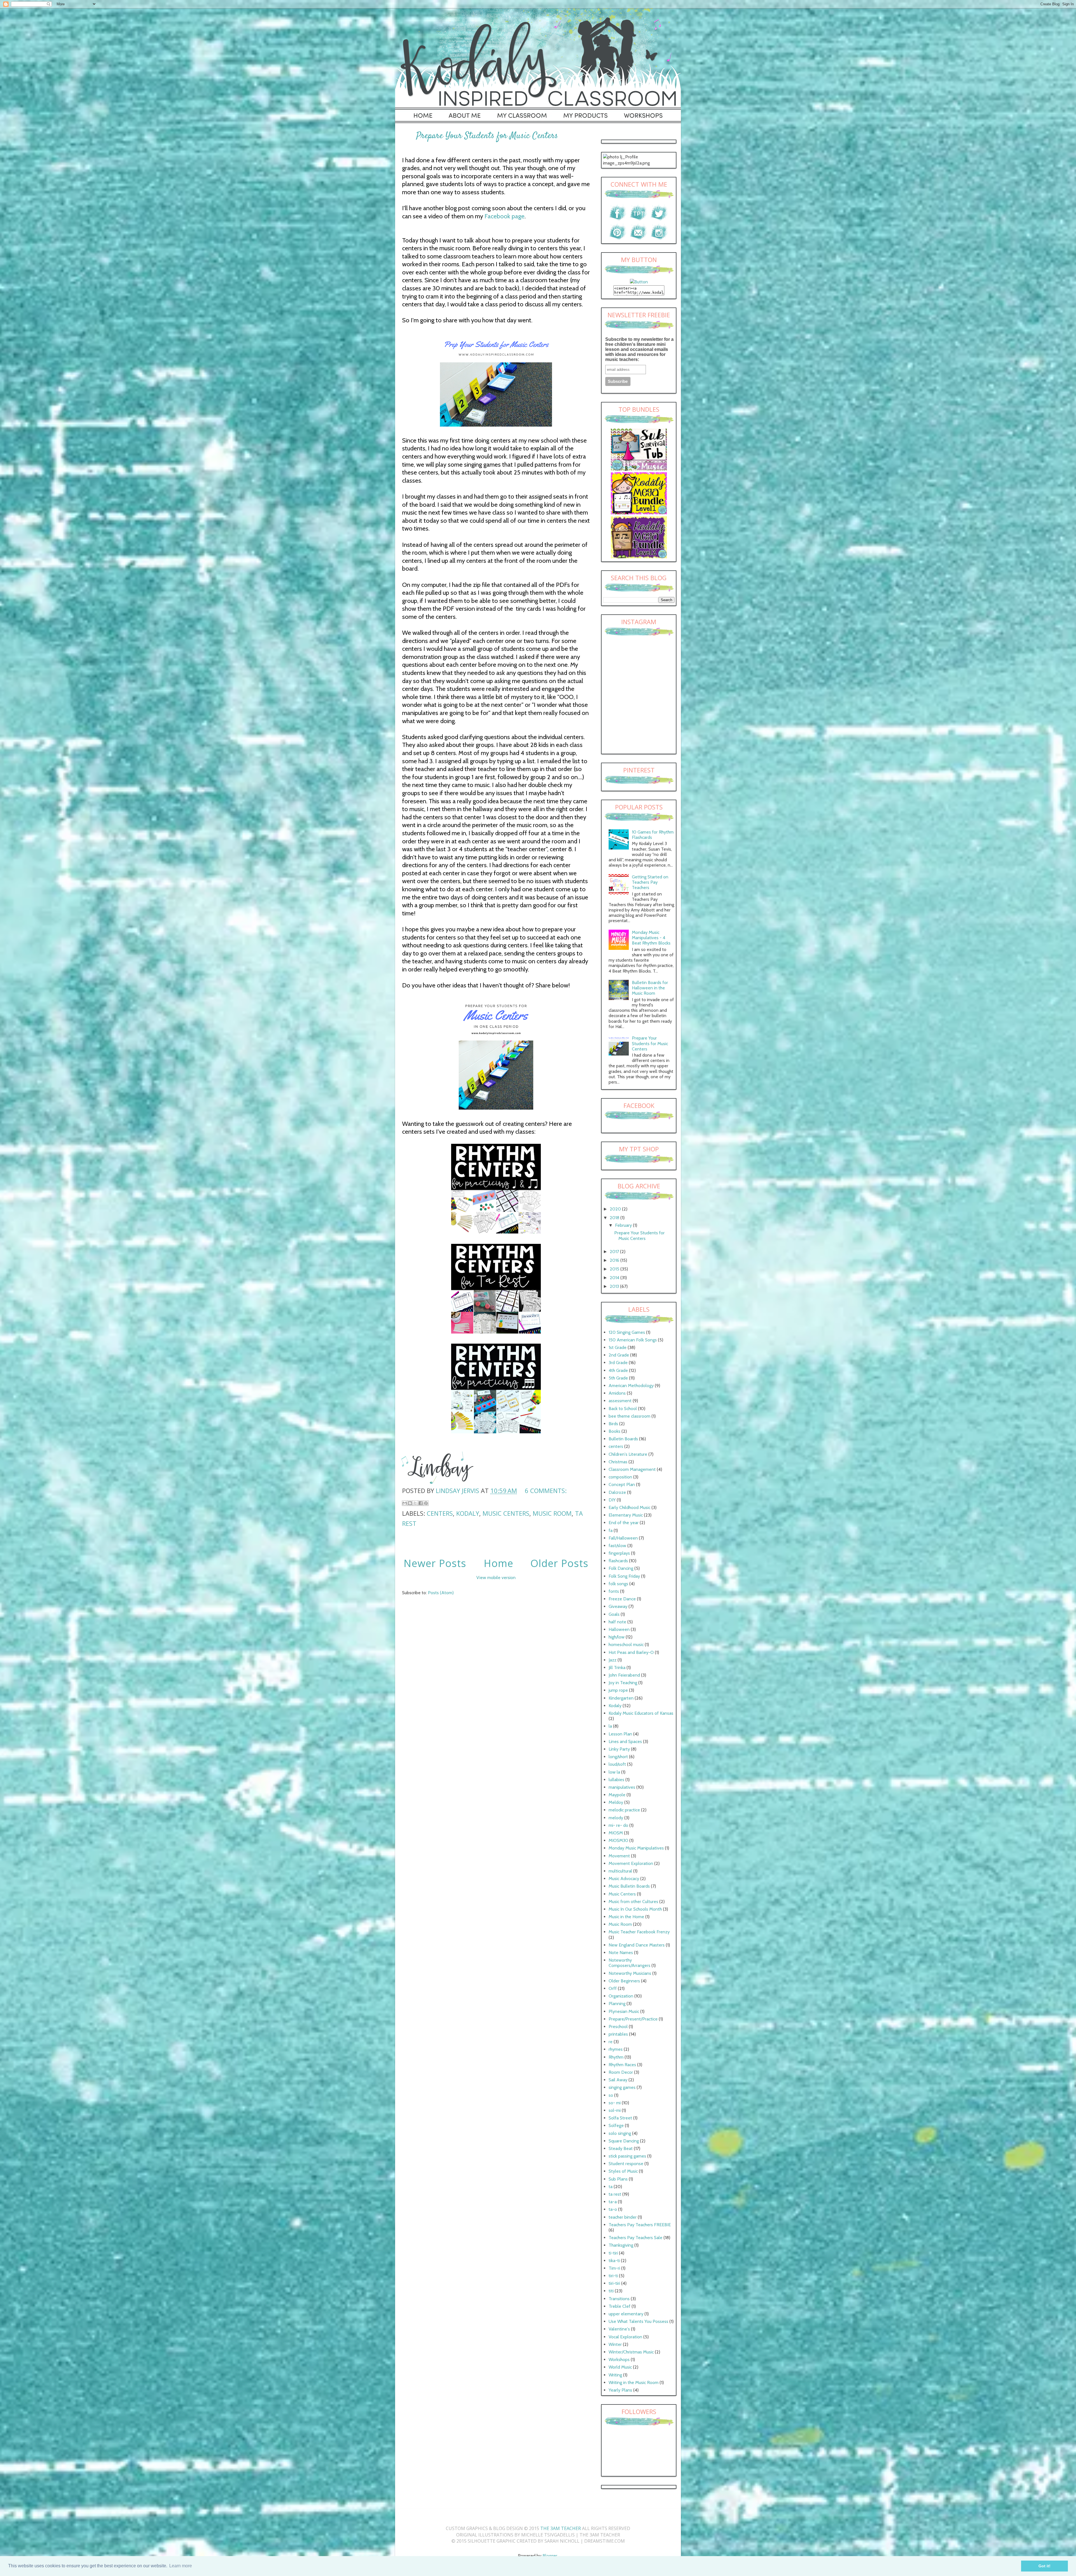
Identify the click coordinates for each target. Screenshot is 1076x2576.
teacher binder (623, 2217)
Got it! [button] (1044, 2566)
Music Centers (506, 1513)
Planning (617, 2004)
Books (614, 1431)
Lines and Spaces (625, 1741)
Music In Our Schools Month (635, 1909)
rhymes (616, 2049)
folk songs (618, 1584)
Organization (621, 1996)
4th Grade (618, 1370)
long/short (618, 1757)
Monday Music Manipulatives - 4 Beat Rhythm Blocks (651, 938)
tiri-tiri (614, 2283)
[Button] (639, 282)
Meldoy (616, 1802)
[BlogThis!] (410, 1503)
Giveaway (618, 1606)
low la (614, 1772)
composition (620, 1477)
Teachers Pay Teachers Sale (636, 2238)
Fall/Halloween (623, 1538)
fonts (614, 1591)
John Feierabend (624, 1675)
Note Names (621, 1953)
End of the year (624, 1523)
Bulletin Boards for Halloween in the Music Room (650, 988)
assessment (620, 1401)
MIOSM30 (618, 1840)
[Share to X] (415, 1503)
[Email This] (405, 1503)
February (624, 1225)
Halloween (619, 1629)
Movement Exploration (631, 1863)
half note (617, 1622)
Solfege (616, 2125)
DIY (612, 1500)
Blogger (550, 2556)
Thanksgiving (621, 2245)
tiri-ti (613, 2276)
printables (618, 2034)
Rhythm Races (622, 2065)
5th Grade (618, 1378)
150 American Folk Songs (633, 1340)
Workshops (619, 2359)
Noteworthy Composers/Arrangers (629, 1963)
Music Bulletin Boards (629, 1886)
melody (616, 1818)
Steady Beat (621, 2148)
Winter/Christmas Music (631, 2352)
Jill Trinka (617, 1667)
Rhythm (616, 2057)
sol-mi (615, 2110)
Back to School (623, 1409)
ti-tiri (613, 2253)
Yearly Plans (620, 2390)
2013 (615, 1286)
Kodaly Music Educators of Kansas (641, 1713)
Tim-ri (614, 2268)
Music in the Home (626, 1917)
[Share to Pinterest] (426, 1503)
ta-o (613, 2209)
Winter (615, 2344)
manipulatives (622, 1787)
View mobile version (496, 1578)
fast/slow (617, 1546)
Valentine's (619, 2329)
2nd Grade (619, 1355)
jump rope (618, 1690)
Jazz (613, 1660)
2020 (616, 1209)
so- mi (615, 2103)
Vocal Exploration (625, 2337)
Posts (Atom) (441, 1593)
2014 (615, 1278)
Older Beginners (624, 1981)
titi (611, 2291)
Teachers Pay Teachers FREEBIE (640, 2225)
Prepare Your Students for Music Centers (487, 136)
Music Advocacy (624, 1879)
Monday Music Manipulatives (636, 1848)
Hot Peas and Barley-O (631, 1652)
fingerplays (619, 1553)
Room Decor (621, 2072)
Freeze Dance (622, 1599)
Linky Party (619, 1749)
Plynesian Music (624, 2011)
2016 (615, 1260)
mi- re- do (618, 1825)
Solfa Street (620, 2118)
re (611, 2042)
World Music (620, 2367)
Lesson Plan (620, 1734)
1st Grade (618, 1347)
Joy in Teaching (623, 1683)
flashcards (618, 1561)
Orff (613, 1988)
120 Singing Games (627, 1332)
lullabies (616, 1780)
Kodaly (468, 1513)
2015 (615, 1269)
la (610, 1726)
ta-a (613, 2202)
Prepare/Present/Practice (633, 2019)
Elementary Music (626, 1515)
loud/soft (617, 1764)
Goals (614, 1614)
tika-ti (614, 2261)
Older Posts (559, 1563)
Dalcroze (617, 1492)
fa (611, 1530)
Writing (615, 2375)
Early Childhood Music (629, 1507)
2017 (615, 1252)
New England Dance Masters (637, 1945)
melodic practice (624, 1810)
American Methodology (631, 1386)
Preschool (618, 2027)
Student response (626, 2164)
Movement (619, 1856)
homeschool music (626, 1645)
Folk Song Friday (624, 1576)
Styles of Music (623, 2171)
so (611, 2095)
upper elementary (626, 2314)
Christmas (618, 1462)
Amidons (617, 1393)
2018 (615, 1218)
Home (498, 1563)
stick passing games (627, 2156)
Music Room (552, 1513)
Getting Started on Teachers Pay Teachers (650, 882)
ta (611, 2187)
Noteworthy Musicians (630, 1973)
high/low (617, 1637)
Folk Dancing (621, 1568)
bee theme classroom (629, 1416)
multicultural (620, 1871)
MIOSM (616, 1833)
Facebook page (505, 216)
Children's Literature (628, 1454)
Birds (613, 1424)
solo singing (620, 2133)
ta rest (615, 2194)
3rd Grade (618, 1363)
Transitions (619, 2299)
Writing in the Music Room (634, 2382)
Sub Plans (618, 2179)
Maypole (617, 1795)
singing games (622, 2087)
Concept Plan (622, 1484)
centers (440, 1513)
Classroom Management (632, 1469)
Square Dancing (624, 2141)
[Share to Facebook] (421, 1503)
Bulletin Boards (623, 1439)
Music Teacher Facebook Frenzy (639, 1932)
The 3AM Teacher (561, 2528)
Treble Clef (620, 2306)
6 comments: (546, 1490)
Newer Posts (435, 1563)
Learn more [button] (181, 2566)
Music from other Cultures (633, 1902)
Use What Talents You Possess (638, 2321)
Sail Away (618, 2080)
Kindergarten (621, 1698)
